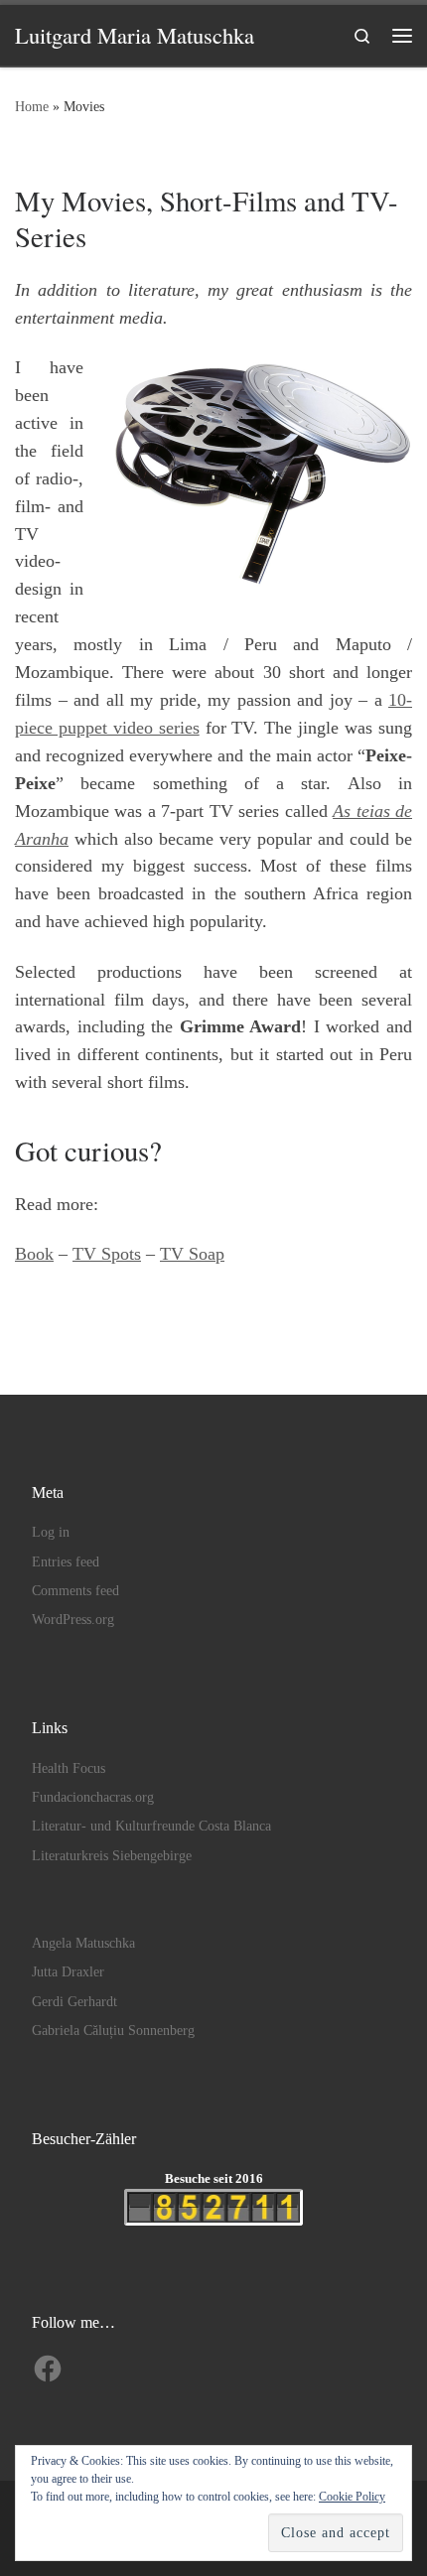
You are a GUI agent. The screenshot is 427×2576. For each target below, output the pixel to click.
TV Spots (107, 1254)
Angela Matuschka (83, 1943)
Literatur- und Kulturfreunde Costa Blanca (151, 1826)
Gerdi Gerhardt (74, 2002)
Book (34, 1254)
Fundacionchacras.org (93, 1797)
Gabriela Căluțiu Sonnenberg (113, 2031)
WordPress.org (73, 1620)
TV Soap (192, 1254)
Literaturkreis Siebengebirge (112, 1856)
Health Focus (69, 1768)
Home (32, 106)
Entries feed (66, 1562)
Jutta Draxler (68, 1972)
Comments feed (75, 1591)
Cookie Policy (352, 2497)
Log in (51, 1532)
